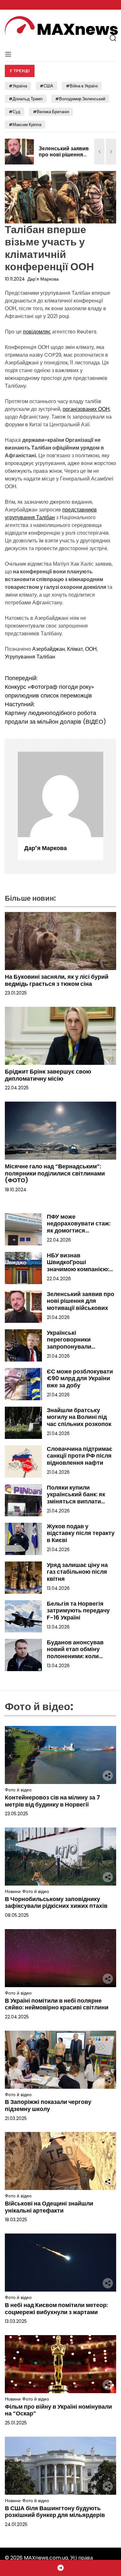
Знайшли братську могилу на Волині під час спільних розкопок (79, 1417)
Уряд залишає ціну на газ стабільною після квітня (77, 1572)
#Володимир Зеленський (80, 99)
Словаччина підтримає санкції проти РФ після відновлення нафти (80, 1456)
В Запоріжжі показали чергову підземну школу (48, 2105)
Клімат (75, 649)
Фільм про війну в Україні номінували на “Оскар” (58, 2410)
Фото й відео (18, 1790)
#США (46, 86)
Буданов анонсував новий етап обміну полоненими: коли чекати (75, 1653)
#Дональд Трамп (26, 99)
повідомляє (37, 332)
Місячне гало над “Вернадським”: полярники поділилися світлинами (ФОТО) (55, 1173)
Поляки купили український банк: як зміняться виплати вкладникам (76, 1498)
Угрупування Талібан (30, 657)
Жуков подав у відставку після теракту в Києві (81, 1533)
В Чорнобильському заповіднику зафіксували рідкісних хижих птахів (57, 1902)
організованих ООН (86, 409)
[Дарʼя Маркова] (60, 794)
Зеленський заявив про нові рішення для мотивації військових (64, 158)
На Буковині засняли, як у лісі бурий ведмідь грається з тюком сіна (57, 980)
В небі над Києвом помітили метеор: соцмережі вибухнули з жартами (56, 2308)
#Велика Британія (51, 112)
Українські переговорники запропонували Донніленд (69, 1343)
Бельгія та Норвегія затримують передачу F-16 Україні (78, 1610)
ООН (91, 649)
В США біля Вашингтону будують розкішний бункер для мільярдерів (55, 2512)
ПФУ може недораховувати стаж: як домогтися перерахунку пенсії (79, 1227)
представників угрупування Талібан (51, 514)
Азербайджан (49, 649)
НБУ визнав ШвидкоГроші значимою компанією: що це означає (78, 1266)
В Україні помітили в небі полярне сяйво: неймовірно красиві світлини (57, 2004)
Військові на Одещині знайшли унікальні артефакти (49, 2207)
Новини (13, 1892)
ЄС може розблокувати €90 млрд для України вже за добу (80, 1378)
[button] (99, 152)
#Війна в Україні (82, 86)
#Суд (15, 112)
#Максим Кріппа (25, 125)
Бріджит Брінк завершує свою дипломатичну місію (48, 1075)
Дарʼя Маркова (43, 279)
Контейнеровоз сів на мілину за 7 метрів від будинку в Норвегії (52, 1801)
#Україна (18, 86)
